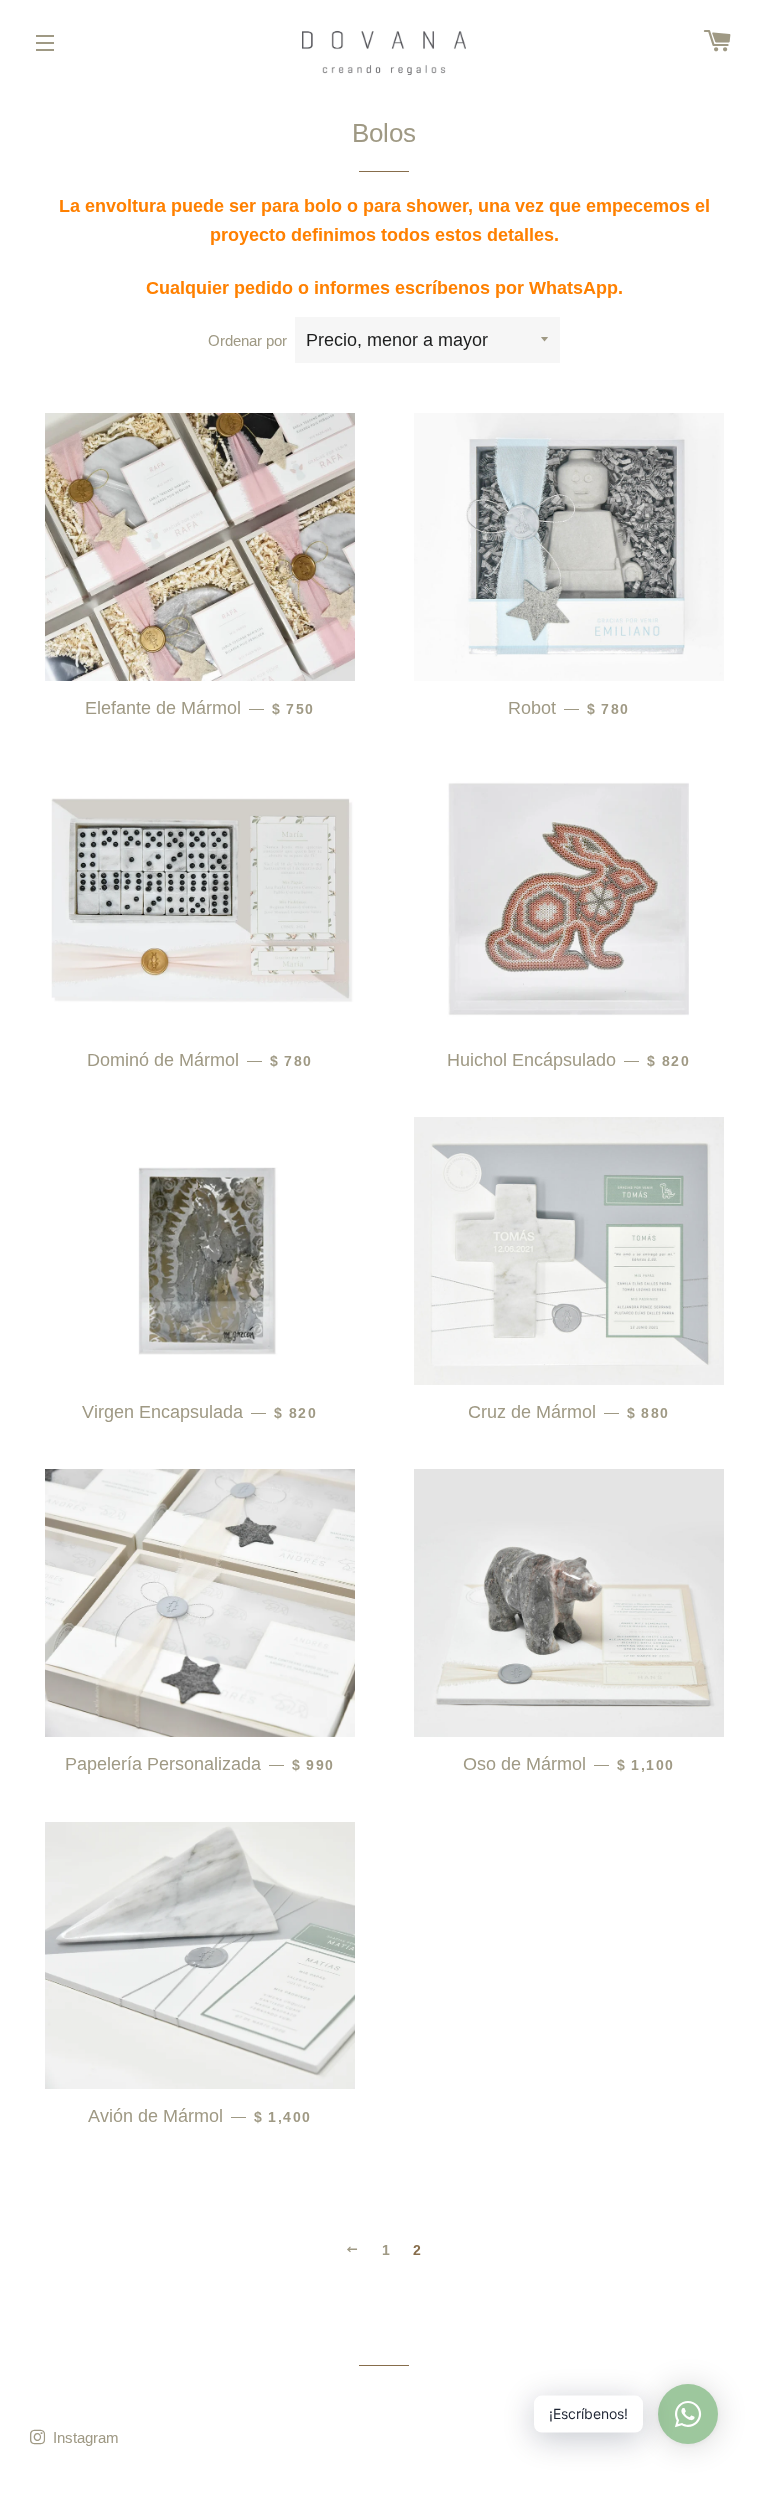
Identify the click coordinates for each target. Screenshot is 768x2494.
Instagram (84, 2437)
